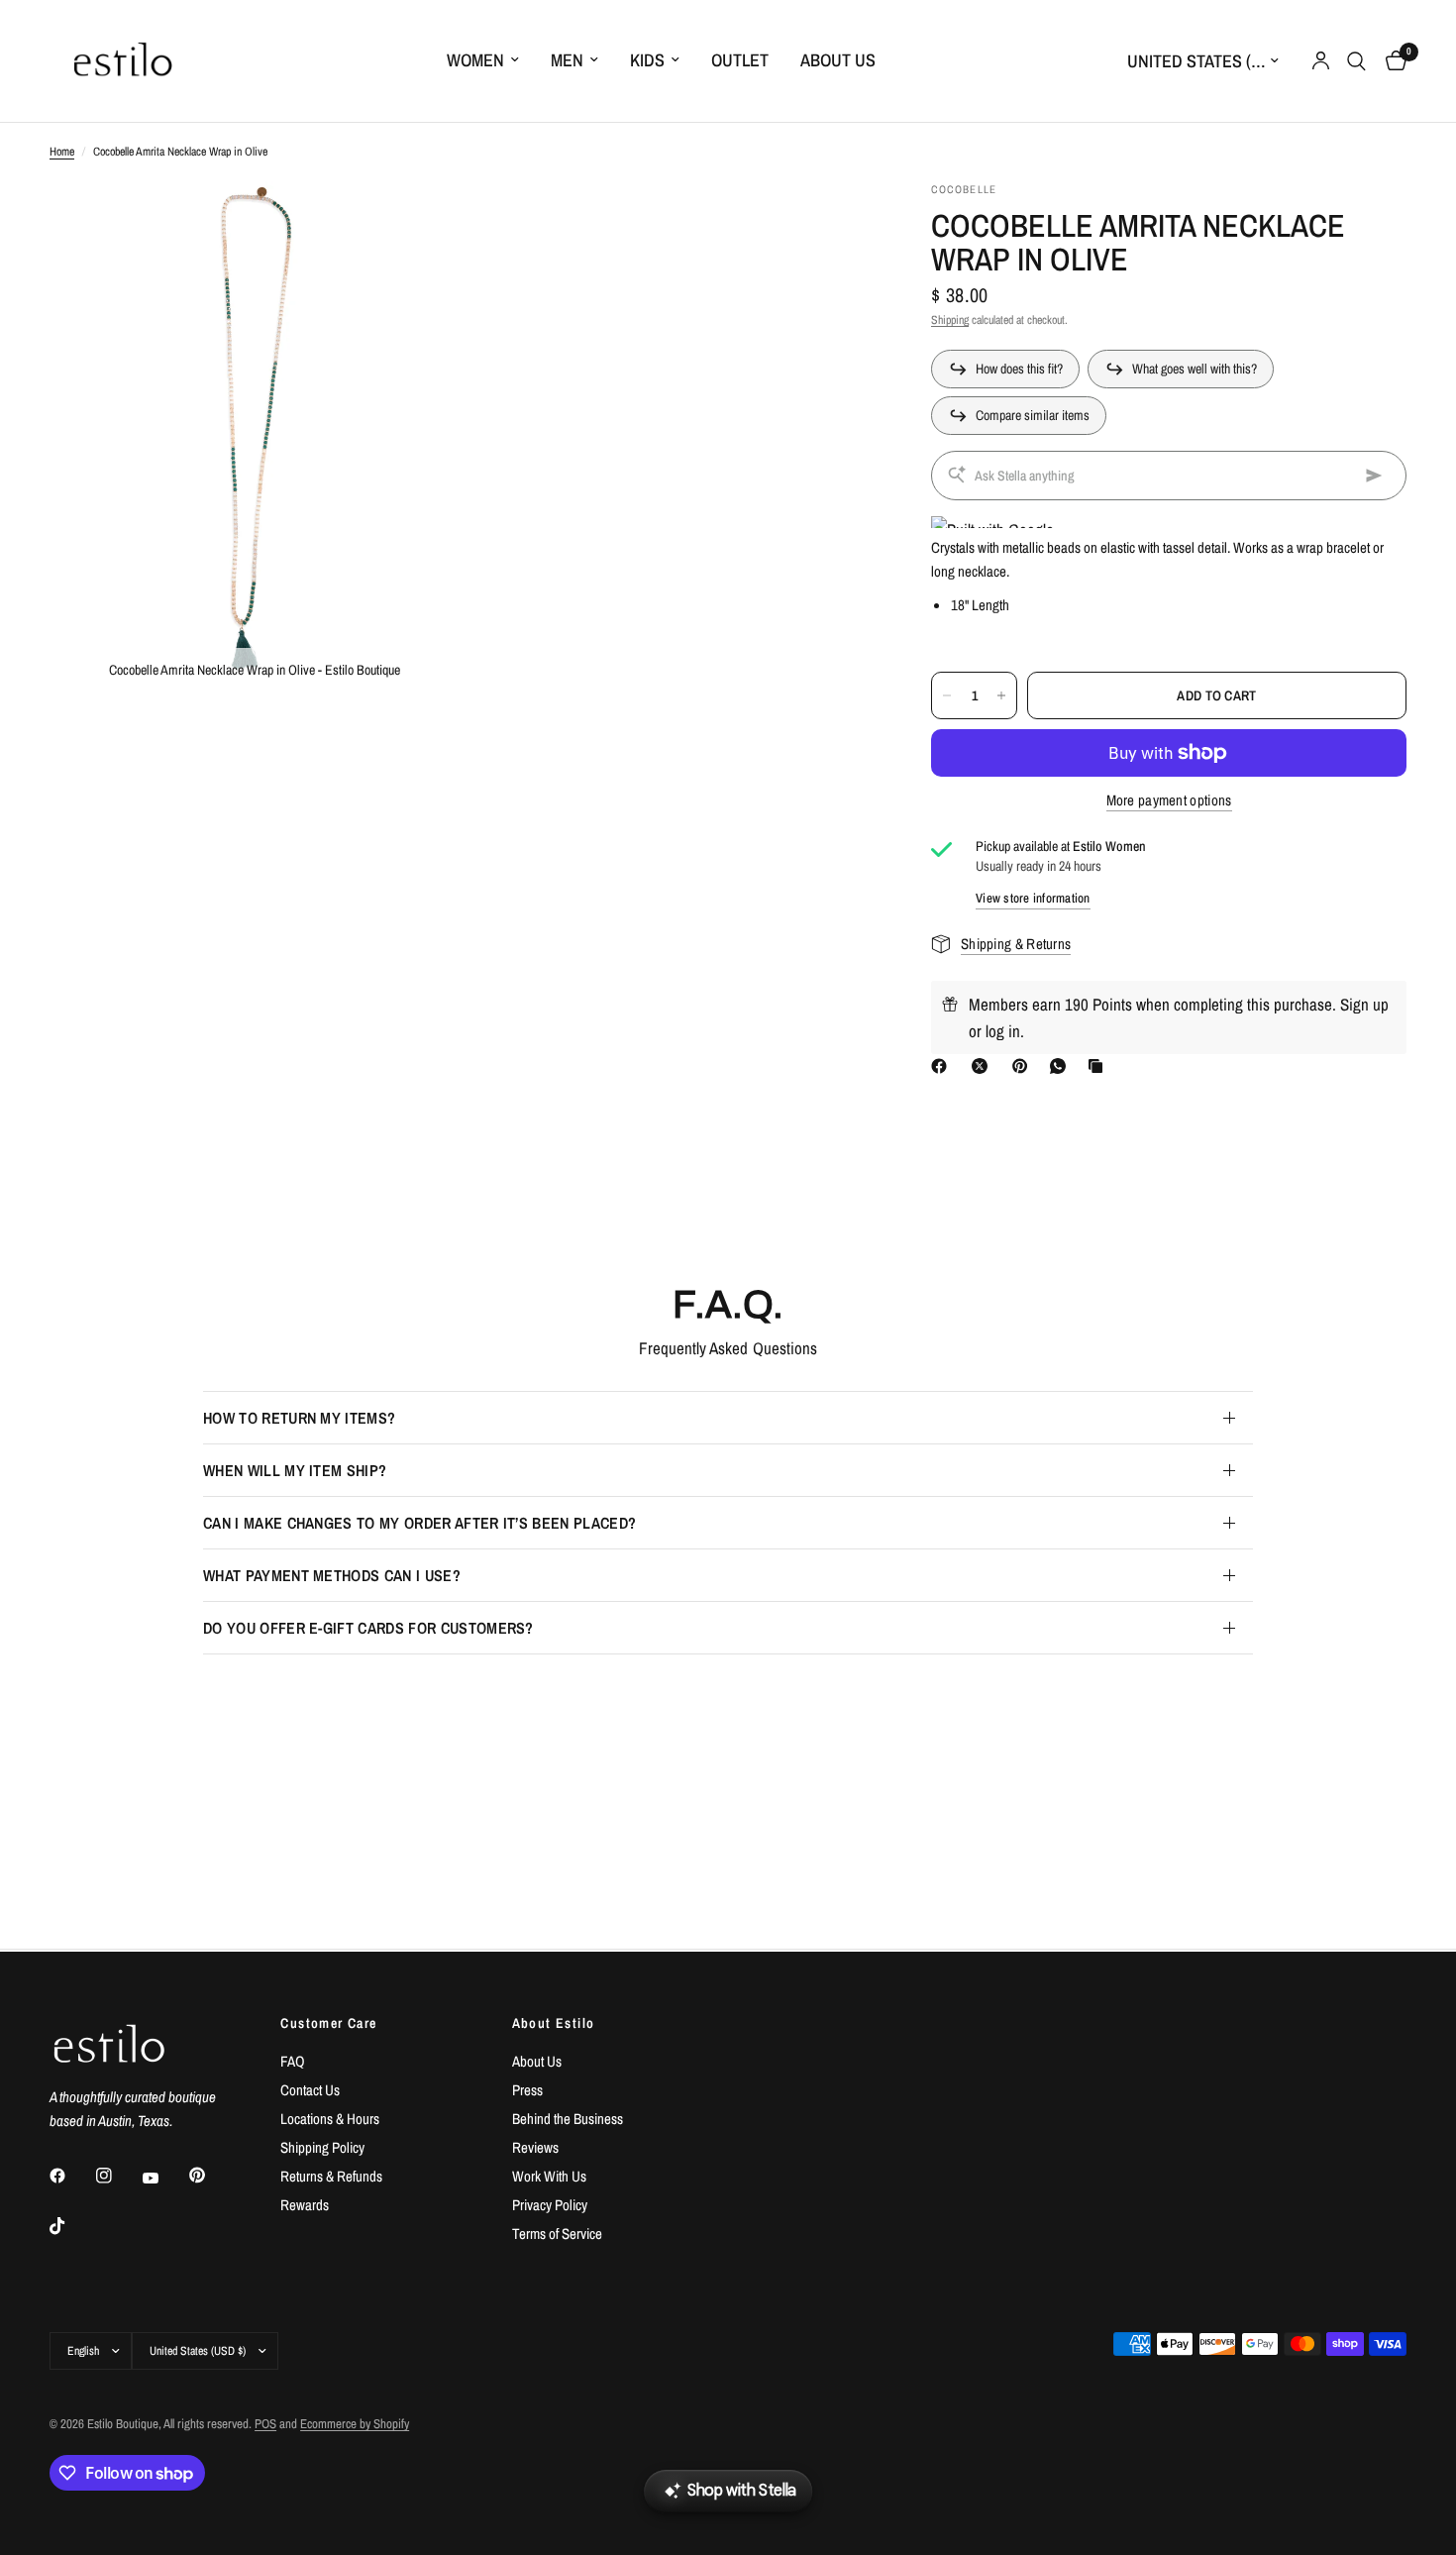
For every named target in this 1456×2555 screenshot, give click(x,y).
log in (1003, 1031)
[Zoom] (418, 223)
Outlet (740, 60)
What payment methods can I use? (332, 1575)
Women (475, 60)
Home (62, 152)
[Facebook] (943, 1066)
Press (527, 2090)
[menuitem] (483, 61)
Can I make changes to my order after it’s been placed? (419, 1523)
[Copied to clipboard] (1099, 1066)
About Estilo (554, 2023)
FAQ (293, 2061)
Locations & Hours (330, 2119)
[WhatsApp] (1062, 1066)
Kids (647, 60)
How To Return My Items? (299, 1418)
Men (567, 60)
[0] (1391, 61)
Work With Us (549, 2176)
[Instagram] (118, 2176)
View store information (1033, 898)
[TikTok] (71, 2226)
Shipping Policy (322, 2147)
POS (265, 2424)
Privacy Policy (550, 2205)
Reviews (535, 2147)
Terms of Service (557, 2234)
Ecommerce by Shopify (355, 2424)
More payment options (1169, 800)
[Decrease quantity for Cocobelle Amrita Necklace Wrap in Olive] (947, 695)
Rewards (305, 2205)
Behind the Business (568, 2119)
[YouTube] (164, 2178)
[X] (984, 1066)
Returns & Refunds (331, 2176)
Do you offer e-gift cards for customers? (368, 1628)
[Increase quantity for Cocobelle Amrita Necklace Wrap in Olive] (1001, 695)
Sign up (1364, 1004)
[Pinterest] (1024, 1066)
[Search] (1356, 61)
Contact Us (310, 2090)
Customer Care (328, 2023)
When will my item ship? (295, 1470)
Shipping (950, 320)
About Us (838, 60)
